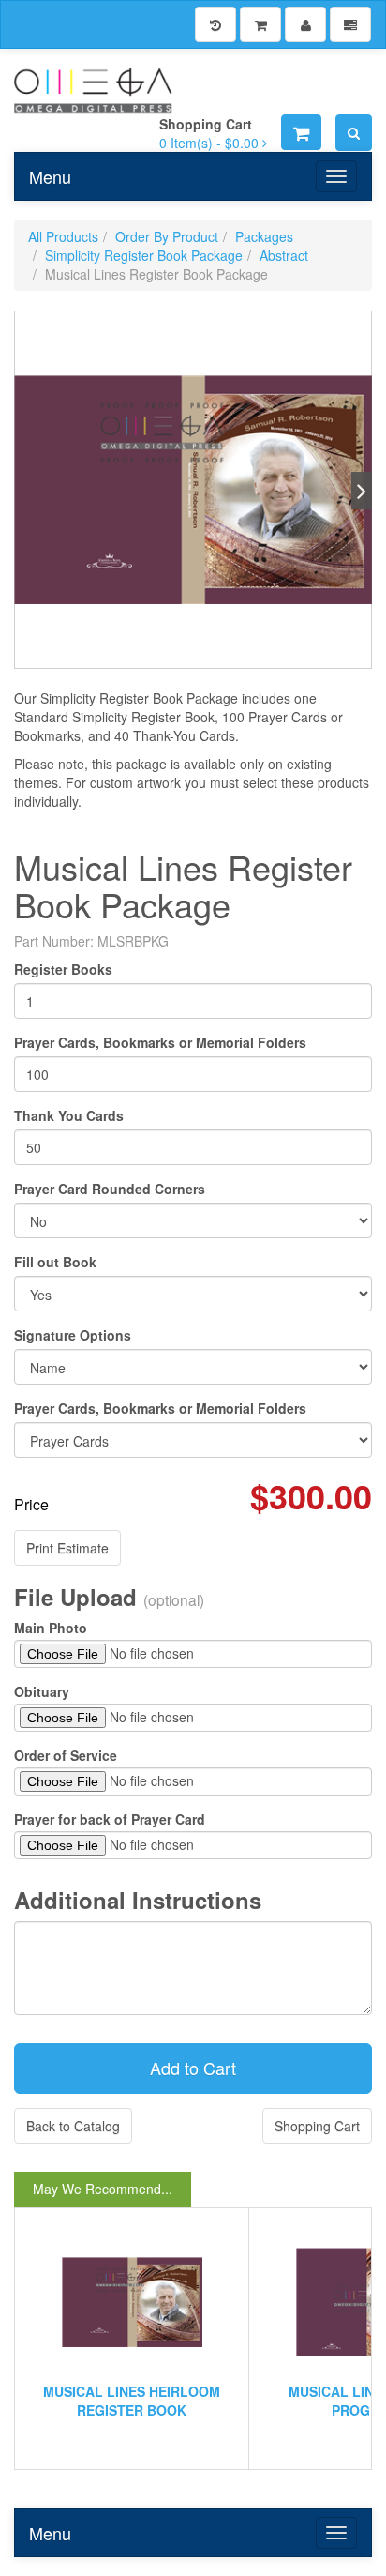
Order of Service (66, 1755)
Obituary (42, 1691)
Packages (264, 236)
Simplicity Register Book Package (144, 255)
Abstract (284, 255)
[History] (215, 24)
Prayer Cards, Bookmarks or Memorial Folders (160, 1042)
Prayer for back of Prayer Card (110, 1819)
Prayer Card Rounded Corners (110, 1189)
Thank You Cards (69, 1115)
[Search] (354, 133)
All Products (63, 236)
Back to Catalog (73, 2126)
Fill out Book (55, 1262)
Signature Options (73, 1335)
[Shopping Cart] (260, 24)
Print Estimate (67, 1548)
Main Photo (51, 1628)
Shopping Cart (317, 2126)
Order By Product (167, 236)
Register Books (63, 969)
